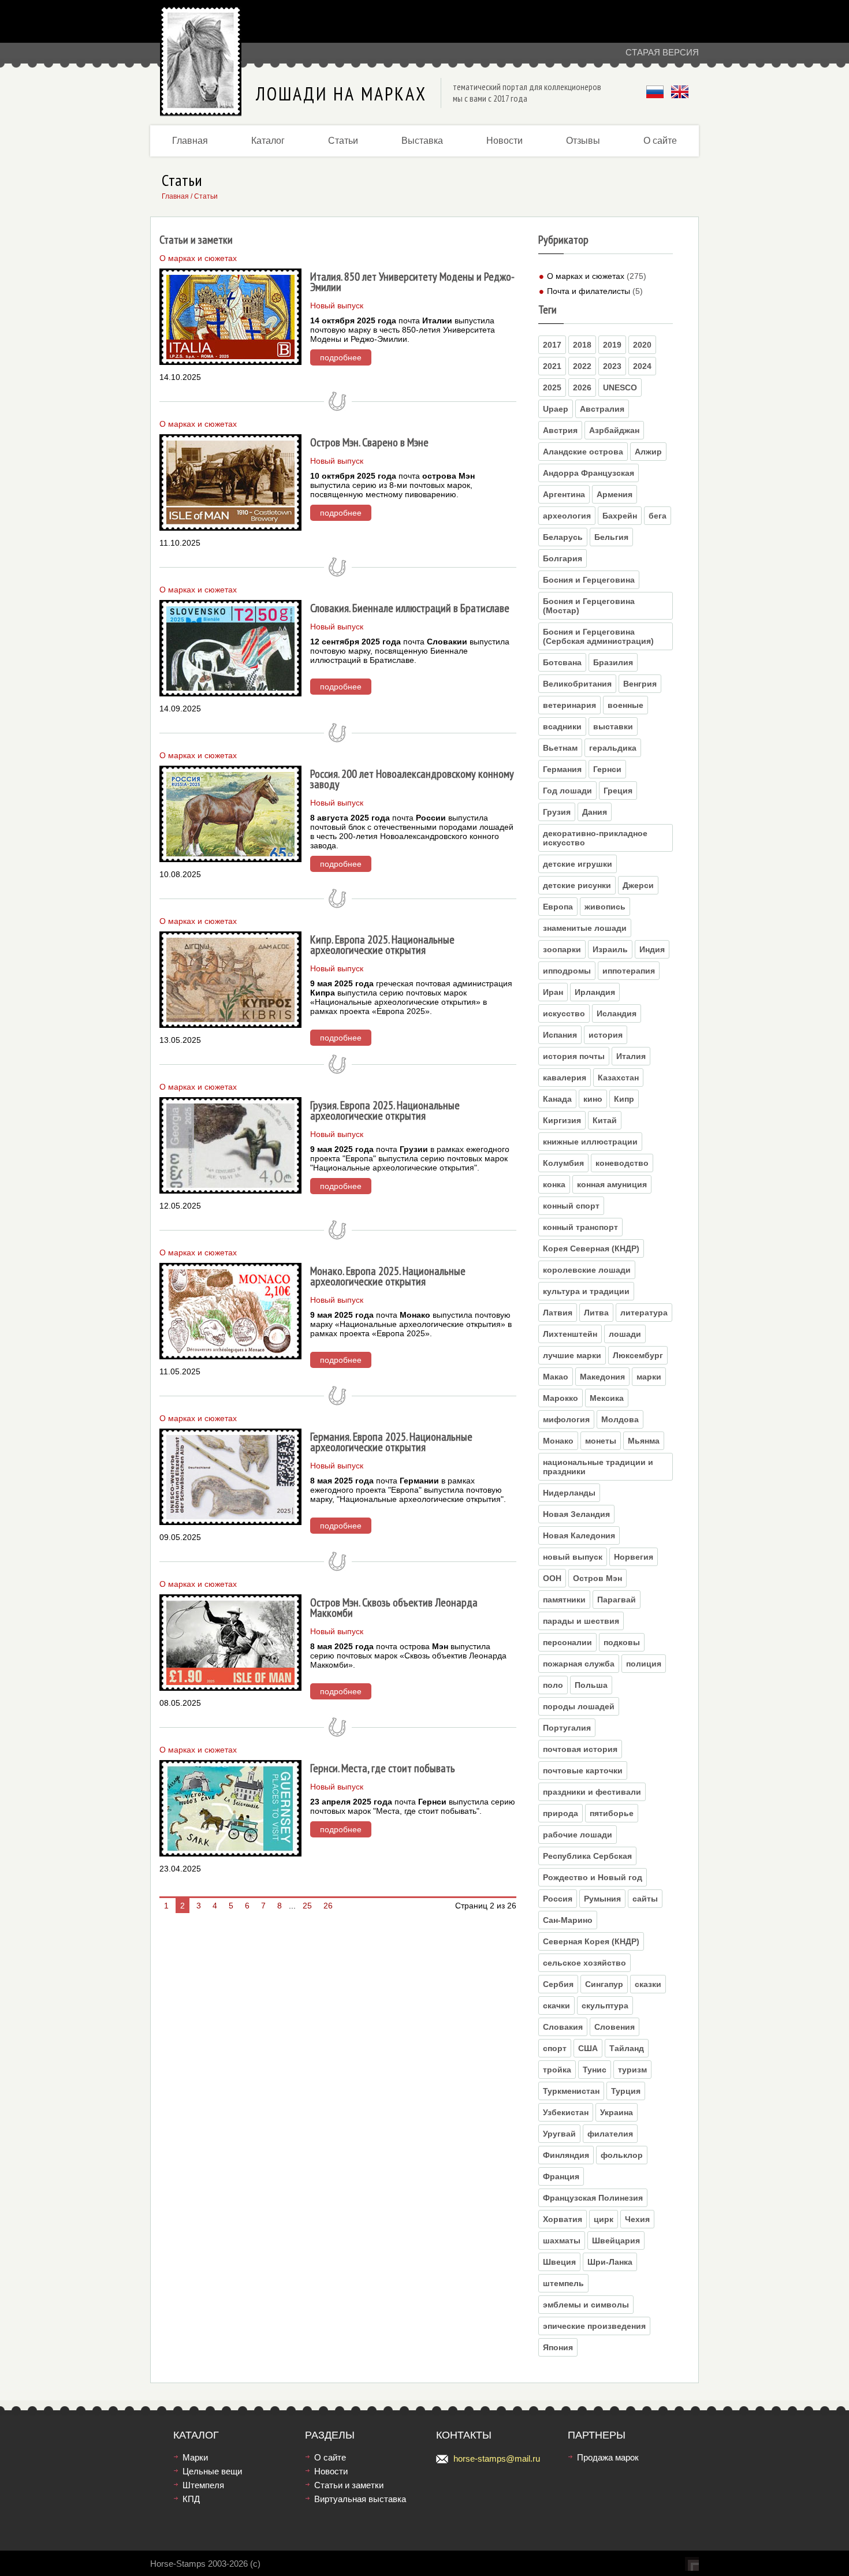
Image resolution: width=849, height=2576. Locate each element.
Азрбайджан (614, 430)
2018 (582, 345)
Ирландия (595, 992)
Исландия (617, 1013)
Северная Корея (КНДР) (591, 1941)
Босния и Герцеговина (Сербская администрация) (598, 636)
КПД (191, 2499)
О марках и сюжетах (586, 276)
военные (625, 705)
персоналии (567, 1642)
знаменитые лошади (585, 928)
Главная (190, 141)
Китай (605, 1120)
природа (561, 1813)
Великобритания (577, 684)
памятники (564, 1600)
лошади (625, 1334)
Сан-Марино (568, 1920)
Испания (560, 1035)
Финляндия (566, 2155)
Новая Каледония (579, 1535)
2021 (552, 366)
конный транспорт (580, 1227)
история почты (574, 1056)
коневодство (622, 1163)
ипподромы (567, 971)
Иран (553, 992)
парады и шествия (581, 1621)
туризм (632, 2070)
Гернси (607, 769)
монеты (601, 1441)
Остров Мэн (597, 1578)
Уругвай (559, 2134)
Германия (562, 769)
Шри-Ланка (610, 2262)
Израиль (610, 949)
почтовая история (580, 1749)
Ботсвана (562, 662)
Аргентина (564, 494)
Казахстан (618, 1078)
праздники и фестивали (592, 1792)
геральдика (613, 748)
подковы (622, 1642)
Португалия (567, 1728)
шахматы (562, 2241)
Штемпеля (203, 2485)
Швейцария (616, 2241)
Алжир (648, 452)
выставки (613, 726)
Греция (618, 791)
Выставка (422, 141)
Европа (558, 907)
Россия (558, 1899)
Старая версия (662, 52)
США (588, 2048)
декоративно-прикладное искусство (595, 838)
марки (649, 1377)
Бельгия (611, 537)
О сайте (660, 141)
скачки (556, 2005)
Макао (556, 1377)
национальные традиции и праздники (598, 1467)
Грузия (557, 812)
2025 (552, 387)
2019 (612, 345)
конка (554, 1184)
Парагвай (617, 1600)
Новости (504, 141)
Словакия (563, 2027)
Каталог (268, 141)
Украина (617, 2112)
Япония (558, 2347)
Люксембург (638, 1355)
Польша (591, 1685)
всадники (562, 726)
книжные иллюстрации (590, 1142)
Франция (561, 2176)
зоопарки (562, 949)
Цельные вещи (212, 2471)
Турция (626, 2091)
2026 (582, 387)
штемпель (563, 2283)
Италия (631, 1056)
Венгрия (640, 684)
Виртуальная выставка (360, 2499)
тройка (557, 2070)
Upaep (556, 409)
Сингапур (604, 1984)
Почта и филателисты (589, 291)
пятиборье (612, 1813)
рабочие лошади (578, 1835)
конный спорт (571, 1206)
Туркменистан (571, 2091)
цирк (604, 2219)
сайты (645, 1899)
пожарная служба (579, 1664)
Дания (595, 812)
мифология (566, 1419)
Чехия (637, 2219)
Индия (652, 949)
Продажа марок (608, 2457)
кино (593, 1099)
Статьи (343, 141)
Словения (615, 2027)
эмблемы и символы (586, 2305)
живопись (605, 907)
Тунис (595, 2070)
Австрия (560, 430)
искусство (564, 1013)
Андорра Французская (589, 473)
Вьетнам (560, 748)
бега (658, 516)
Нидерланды (569, 1493)
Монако (558, 1441)
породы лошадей (579, 1706)
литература (644, 1313)
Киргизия (562, 1120)
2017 (552, 345)
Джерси (638, 885)
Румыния (602, 1899)
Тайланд (627, 2048)
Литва (596, 1313)
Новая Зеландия (576, 1514)
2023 (612, 366)
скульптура (605, 2005)
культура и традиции (586, 1291)
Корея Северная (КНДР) (591, 1248)
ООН (552, 1578)
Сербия (558, 1984)
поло (553, 1685)
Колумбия (563, 1163)
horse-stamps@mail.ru (497, 2458)
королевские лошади (587, 1270)
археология (567, 516)
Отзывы (583, 141)
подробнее (341, 357)
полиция (644, 1664)
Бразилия (613, 662)
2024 (642, 366)
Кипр (624, 1099)
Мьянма (644, 1441)
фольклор (622, 2155)
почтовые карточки (583, 1770)
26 (328, 1906)
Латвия (558, 1313)
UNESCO (620, 387)
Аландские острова (583, 452)
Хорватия (563, 2219)
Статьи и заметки (349, 2485)
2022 (582, 366)
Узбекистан (566, 2112)
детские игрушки (578, 864)
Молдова (620, 1419)
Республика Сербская (587, 1856)
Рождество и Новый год (593, 1877)
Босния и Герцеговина (589, 580)
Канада (557, 1099)
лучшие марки (572, 1355)
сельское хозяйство (584, 1963)
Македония (602, 1377)
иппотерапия (629, 971)
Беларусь (563, 537)
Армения (615, 494)
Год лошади (567, 791)
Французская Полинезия (593, 2198)
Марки (195, 2457)
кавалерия (565, 1078)
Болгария (563, 558)
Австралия (602, 409)
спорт (555, 2048)
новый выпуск (573, 1557)
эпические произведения (594, 2326)
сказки (648, 1984)
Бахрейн (620, 516)
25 (307, 1906)
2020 (642, 345)
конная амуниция (612, 1184)
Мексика (607, 1398)
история (606, 1035)
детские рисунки (577, 885)
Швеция (559, 2262)
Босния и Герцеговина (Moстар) (589, 606)
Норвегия (634, 1557)
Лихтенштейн (570, 1334)
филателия (610, 2134)
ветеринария (569, 705)
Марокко (561, 1398)
